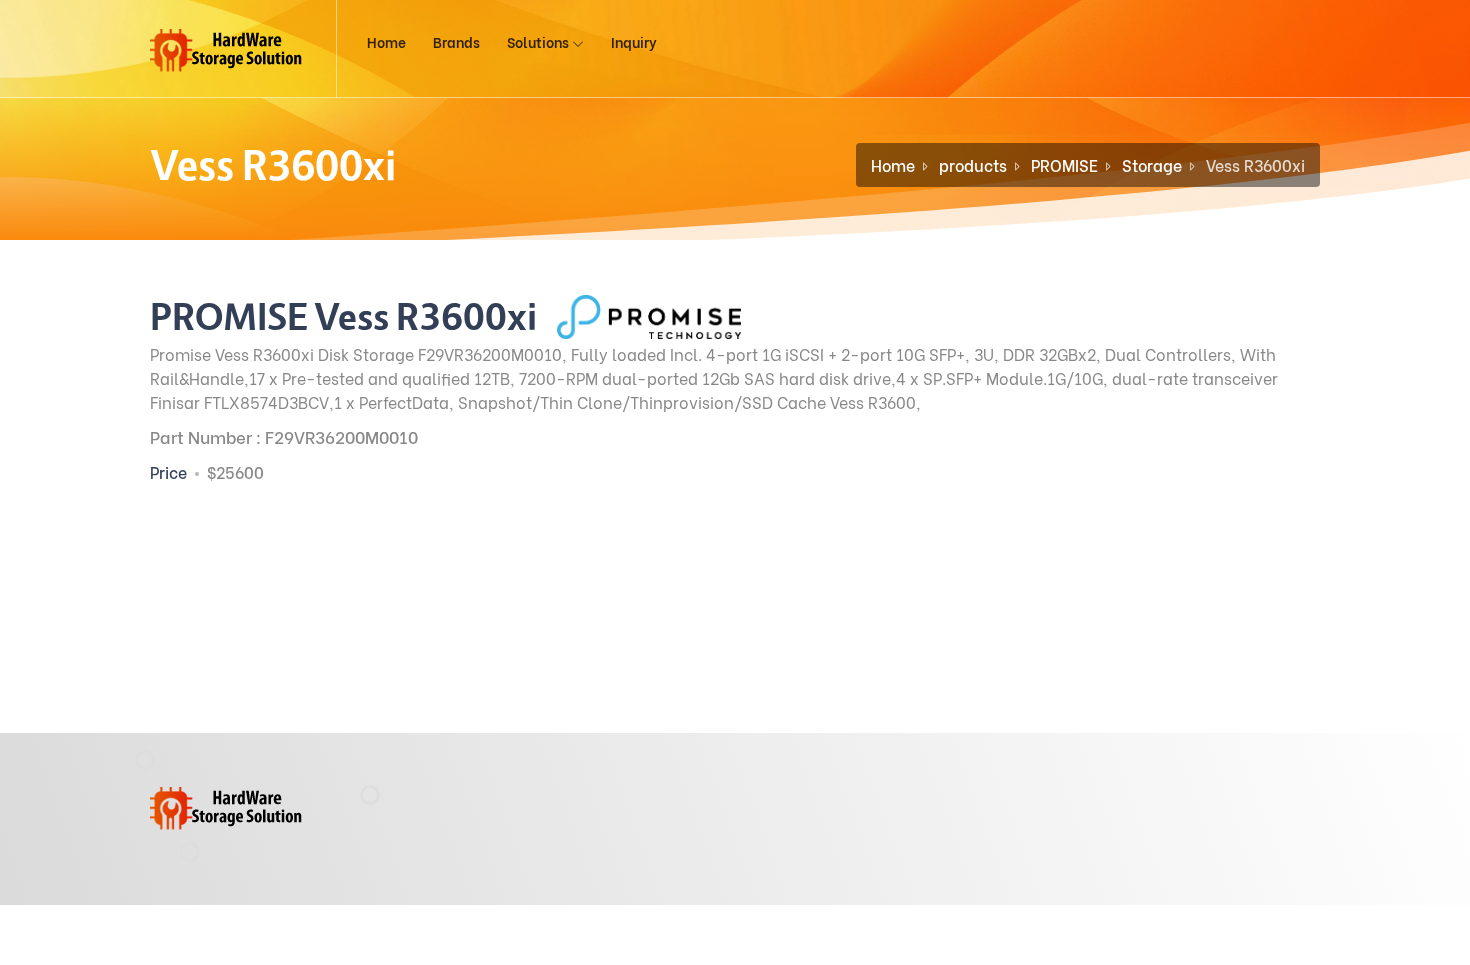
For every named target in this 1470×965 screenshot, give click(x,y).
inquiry (634, 41)
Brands (456, 41)
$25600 (235, 471)
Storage (1152, 164)
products (973, 164)
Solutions (539, 41)
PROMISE (1064, 164)
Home (386, 41)
